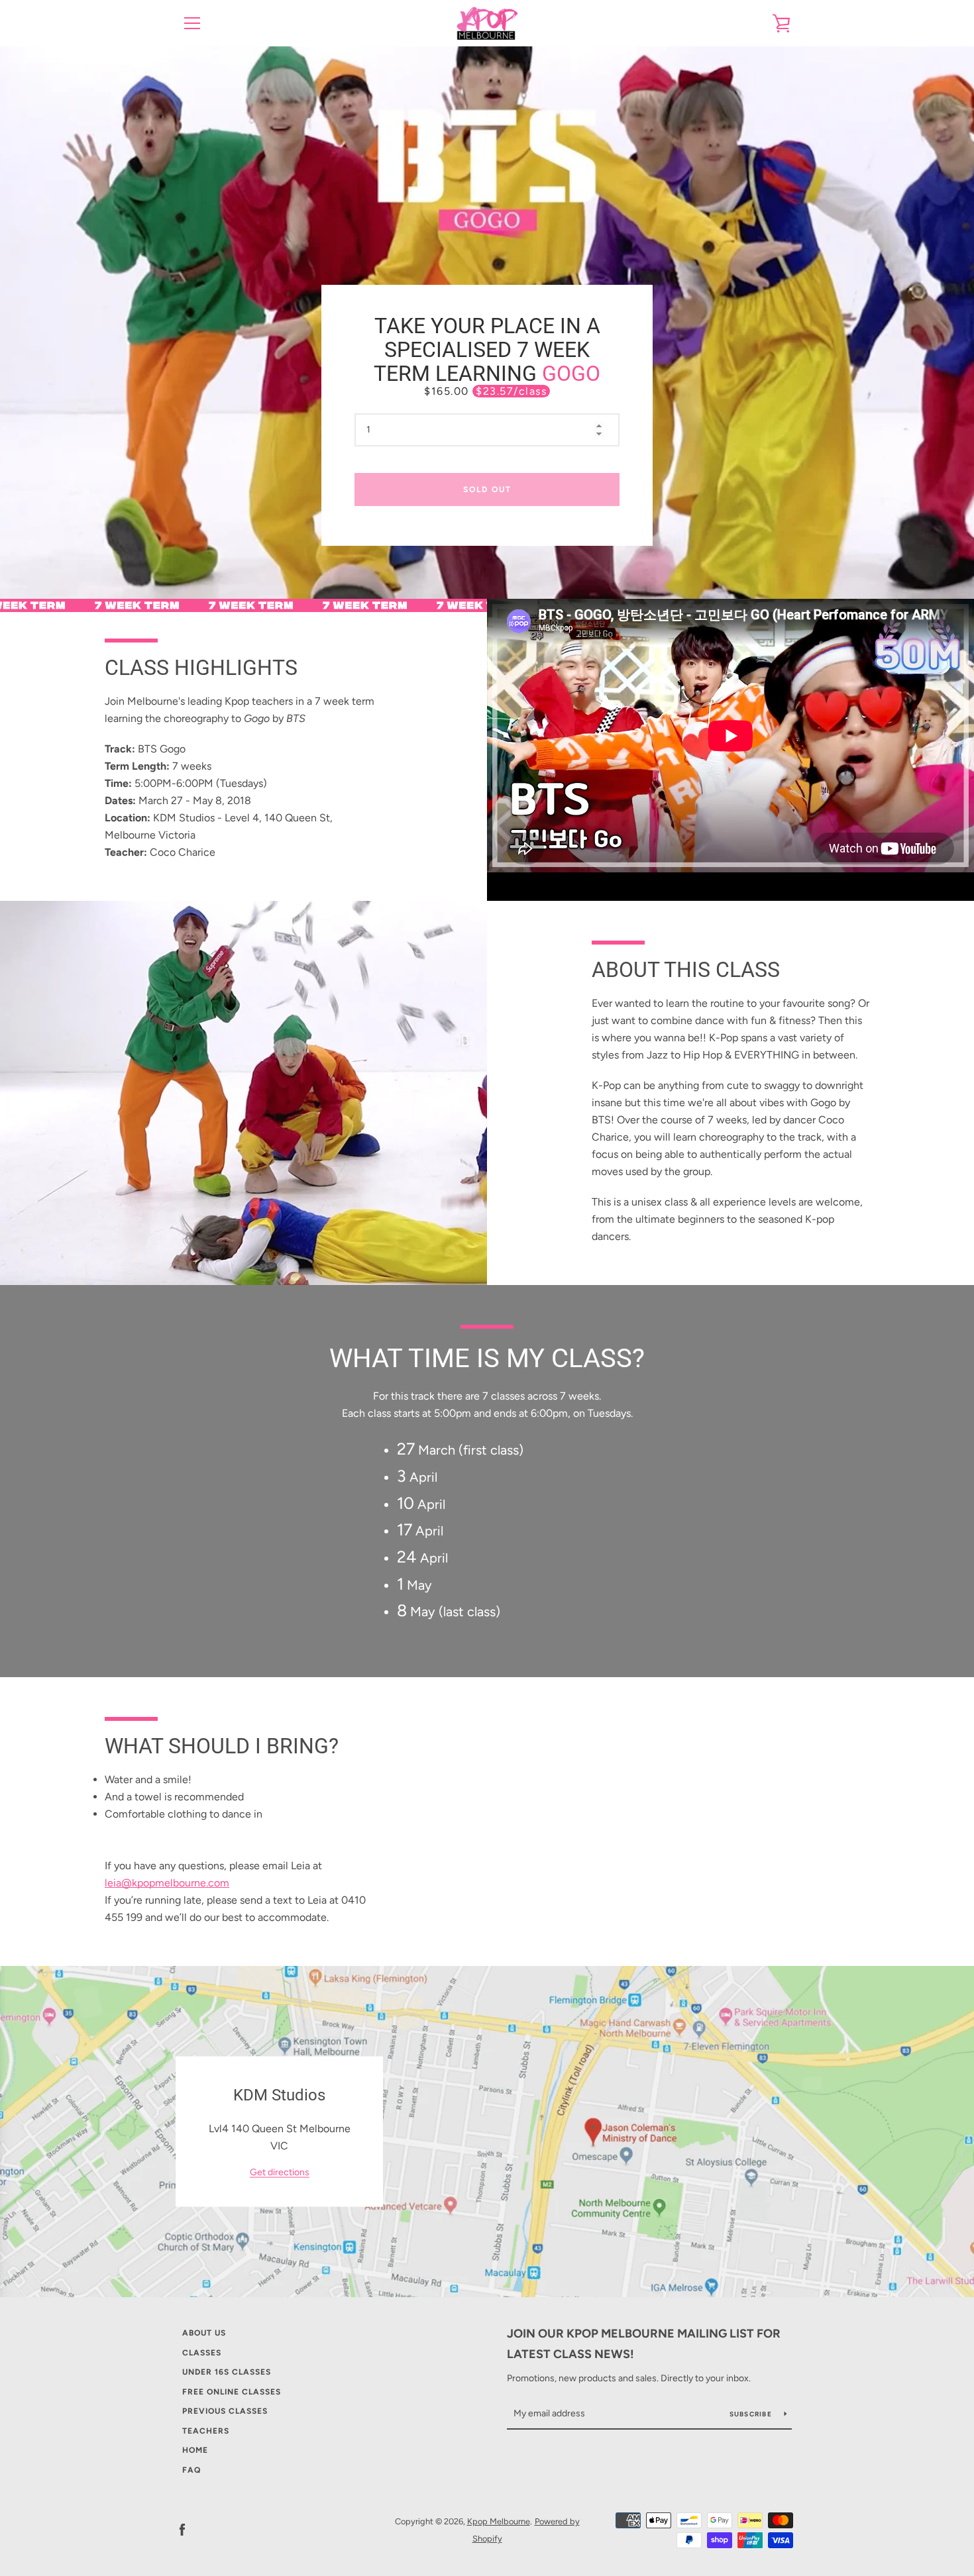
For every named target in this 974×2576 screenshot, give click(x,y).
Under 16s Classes (227, 2372)
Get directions (280, 2172)
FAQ (191, 2470)
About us (204, 2333)
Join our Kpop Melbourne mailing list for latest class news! (644, 2344)
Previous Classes (225, 2411)
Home (195, 2450)
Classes (202, 2353)
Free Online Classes (232, 2392)
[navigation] (192, 23)
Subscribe (752, 2414)
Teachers (206, 2431)
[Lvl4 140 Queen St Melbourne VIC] (487, 2132)
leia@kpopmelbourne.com (167, 1883)
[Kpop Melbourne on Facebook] (182, 2529)
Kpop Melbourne (499, 2521)
